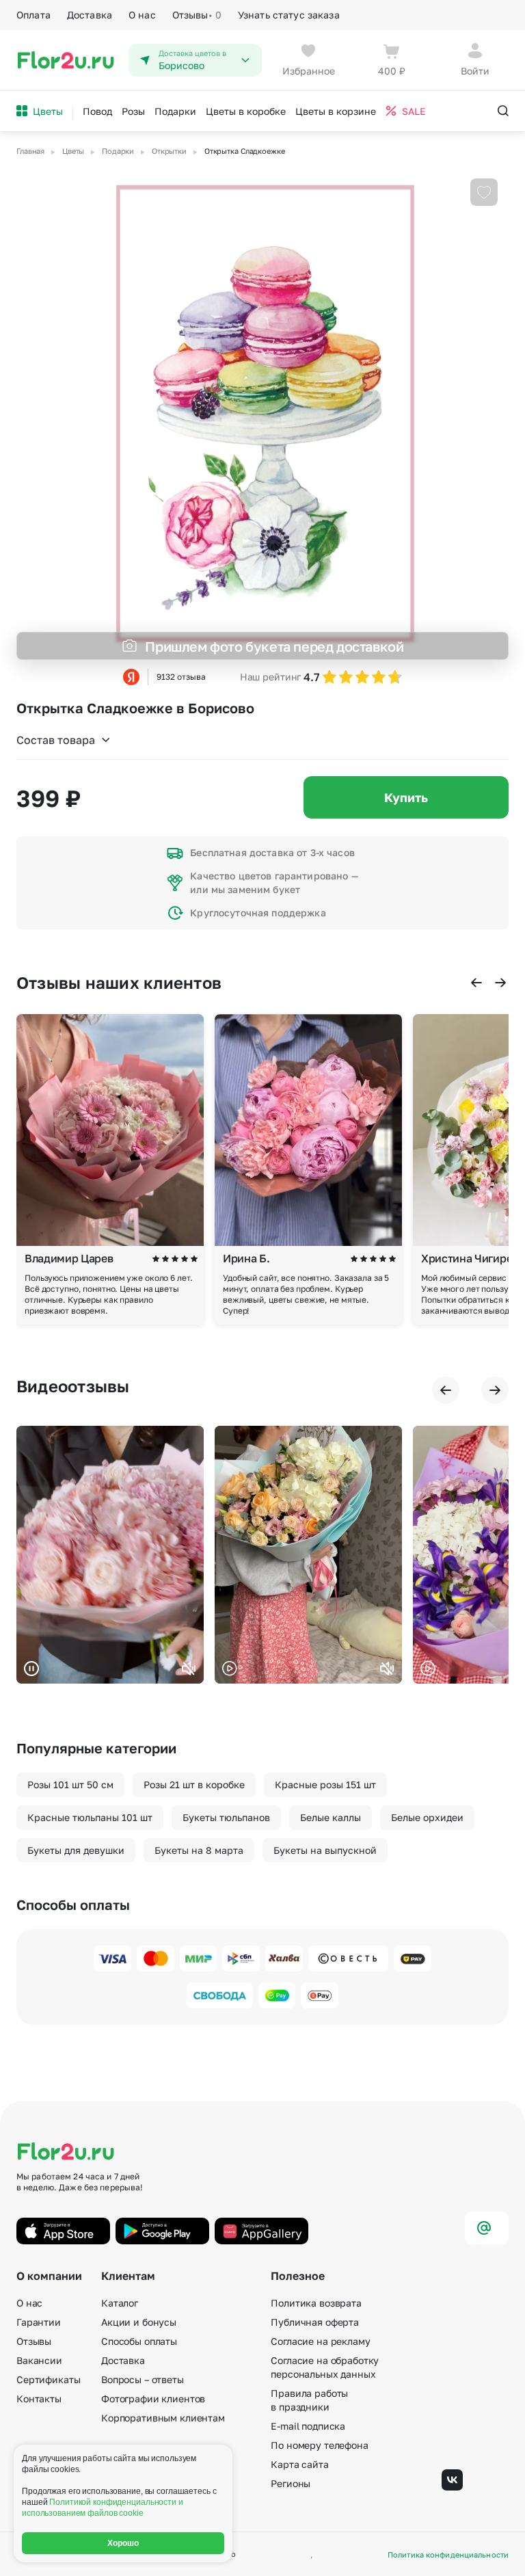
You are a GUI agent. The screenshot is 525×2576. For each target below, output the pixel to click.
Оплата (33, 15)
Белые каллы (331, 1817)
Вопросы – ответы (143, 2379)
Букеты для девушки (76, 1850)
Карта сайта (299, 2464)
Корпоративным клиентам (163, 2418)
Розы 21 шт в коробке (194, 1784)
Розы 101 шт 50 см (70, 1784)
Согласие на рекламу (320, 2341)
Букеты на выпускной (325, 1850)
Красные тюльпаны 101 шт (90, 1817)
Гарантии (39, 2322)
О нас (142, 15)
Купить (406, 797)
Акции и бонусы (139, 2322)
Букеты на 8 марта (199, 1850)
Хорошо (123, 2543)
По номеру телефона (319, 2445)
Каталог (120, 2303)
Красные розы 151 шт (325, 1784)
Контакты (39, 2399)
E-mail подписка (308, 2426)
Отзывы (197, 15)
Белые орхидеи (427, 1817)
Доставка (90, 15)
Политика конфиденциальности (448, 2554)
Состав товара (56, 740)
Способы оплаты (139, 2341)
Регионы (291, 2483)
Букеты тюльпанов (226, 1817)
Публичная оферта (315, 2322)
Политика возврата (316, 2303)
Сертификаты (48, 2379)
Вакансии (39, 2360)
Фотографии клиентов (153, 2399)
